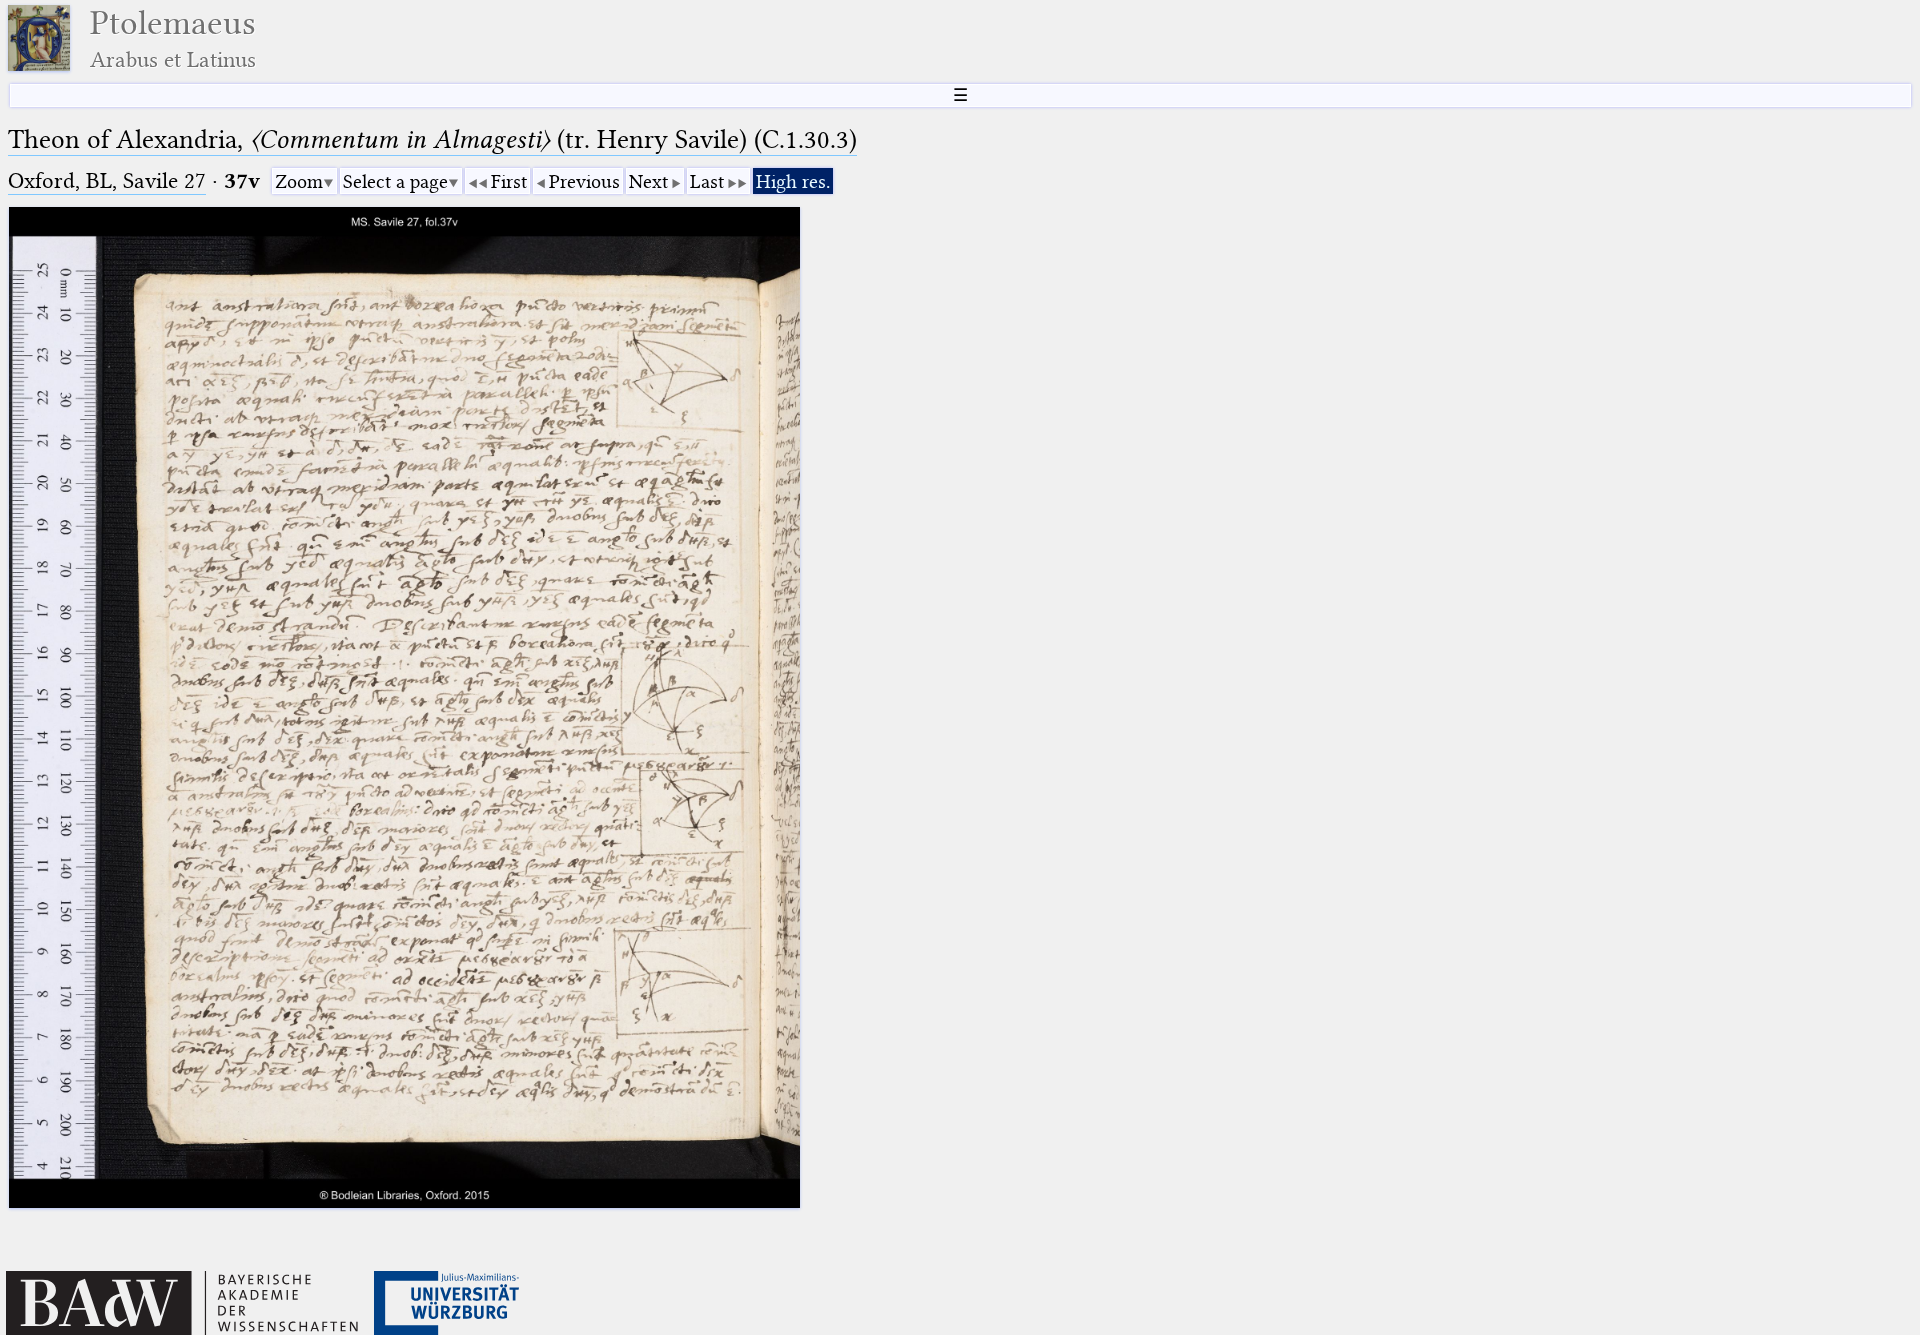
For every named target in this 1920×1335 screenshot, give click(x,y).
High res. (793, 181)
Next (648, 181)
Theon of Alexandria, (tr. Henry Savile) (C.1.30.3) (432, 139)
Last (707, 181)
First (509, 181)
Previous (584, 181)
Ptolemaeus (173, 38)
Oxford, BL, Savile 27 (107, 180)
